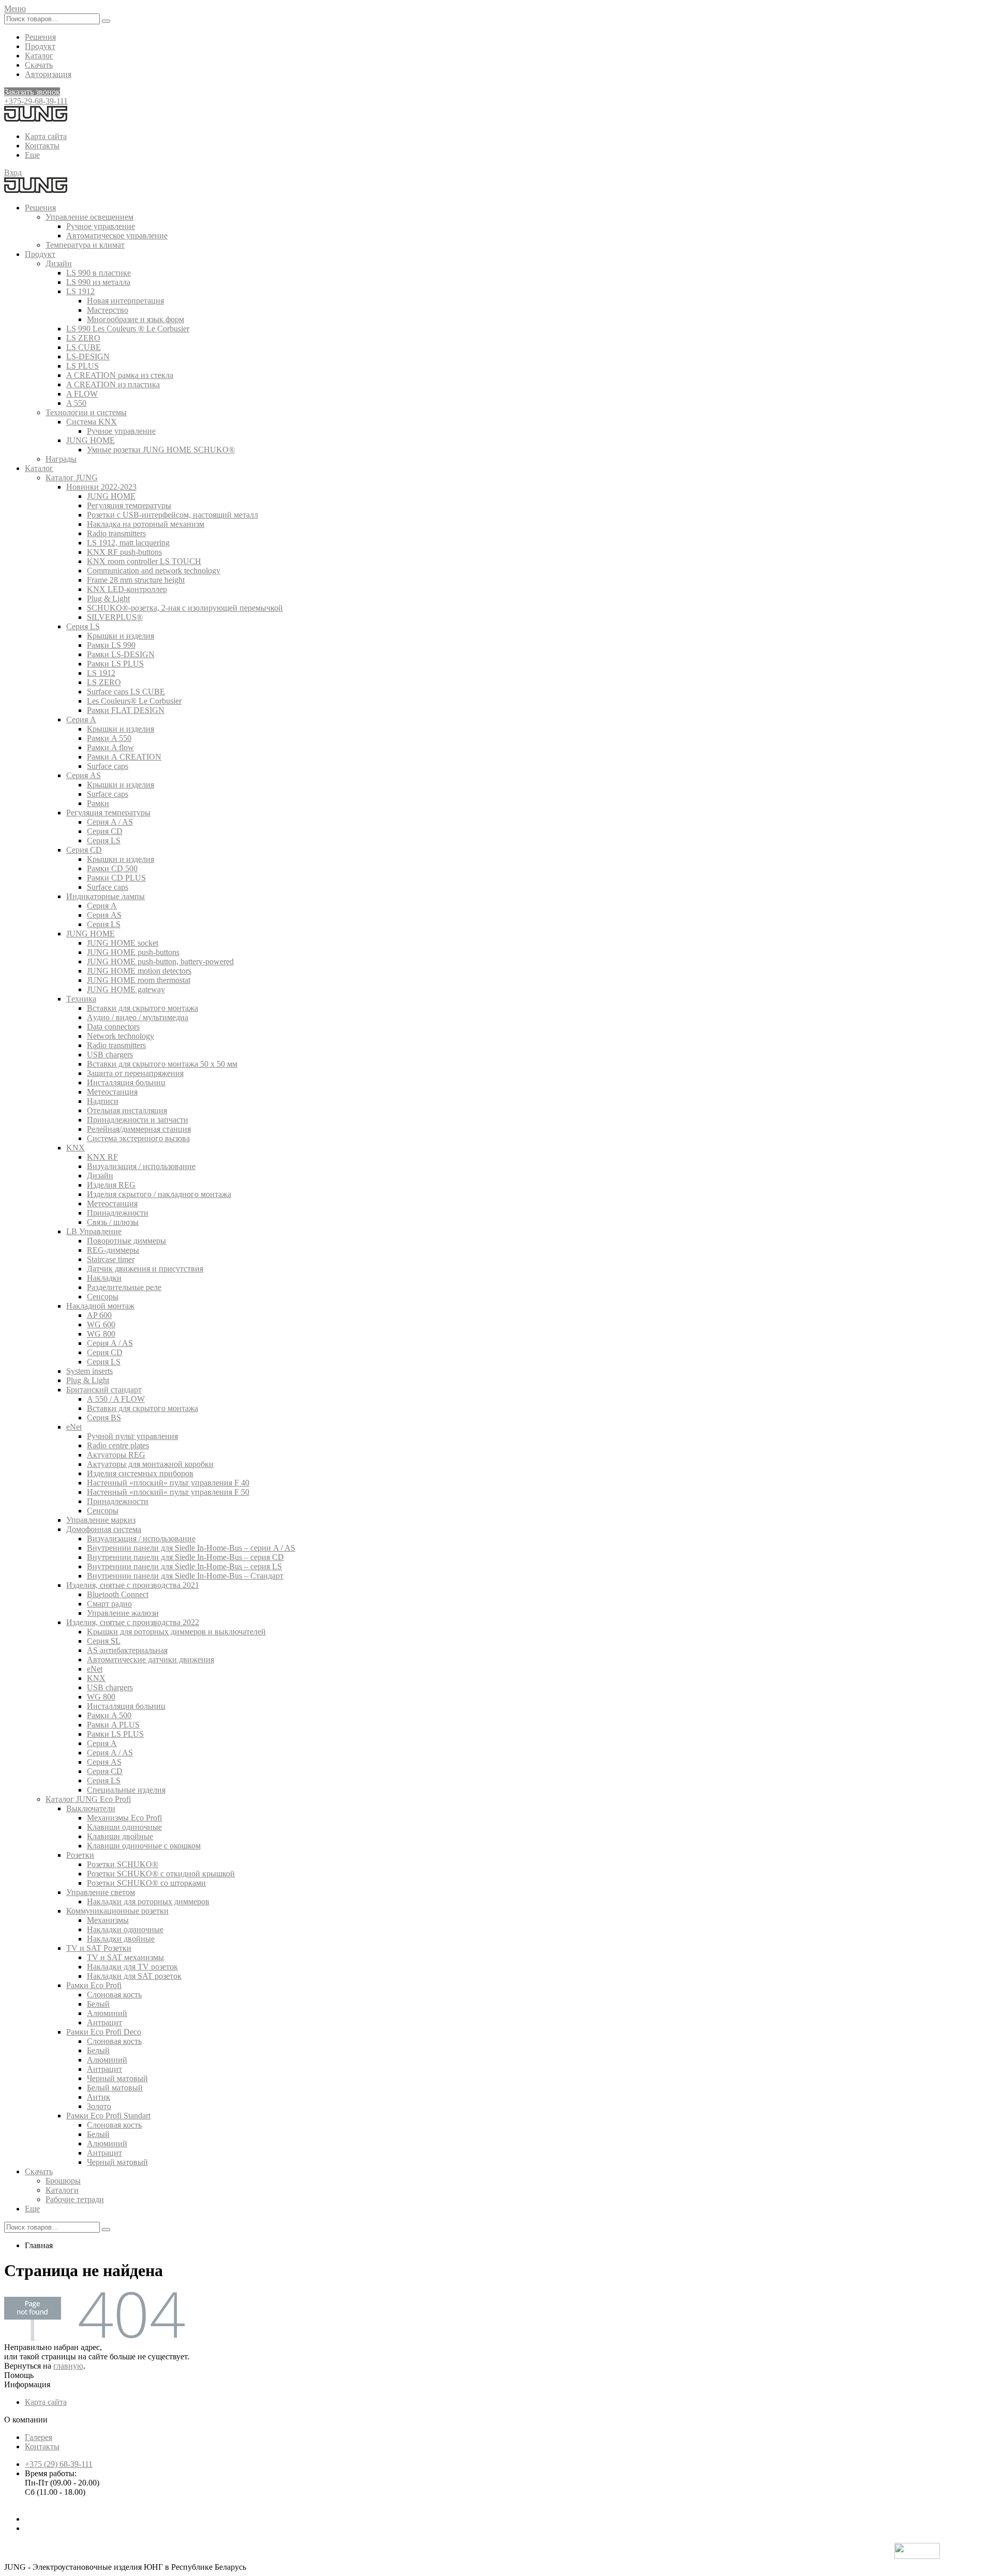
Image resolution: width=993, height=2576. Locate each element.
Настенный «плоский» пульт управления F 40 (168, 1483)
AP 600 (99, 1315)
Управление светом (101, 1892)
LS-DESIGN (88, 357)
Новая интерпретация (125, 301)
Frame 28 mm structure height (136, 580)
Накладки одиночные (125, 1929)
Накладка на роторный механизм (146, 524)
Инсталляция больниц (126, 1082)
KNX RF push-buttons (124, 552)
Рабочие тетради (75, 2199)
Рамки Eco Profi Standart (108, 2116)
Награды (61, 459)
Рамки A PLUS (113, 1725)
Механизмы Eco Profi (124, 1818)
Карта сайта (46, 136)
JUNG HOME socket (123, 943)
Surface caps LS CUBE (126, 692)
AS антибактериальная (127, 1650)
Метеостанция (112, 1092)
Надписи (103, 1101)
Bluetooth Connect (118, 1594)
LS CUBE (84, 347)
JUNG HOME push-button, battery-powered (160, 961)
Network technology (121, 1036)
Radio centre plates (118, 1445)
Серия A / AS (110, 822)
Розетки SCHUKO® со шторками (146, 1883)
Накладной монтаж (100, 1306)
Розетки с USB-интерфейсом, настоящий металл (172, 515)
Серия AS (84, 775)
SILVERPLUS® (115, 617)
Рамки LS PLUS (115, 664)
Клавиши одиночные (124, 1827)
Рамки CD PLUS (116, 878)
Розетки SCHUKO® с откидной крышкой (161, 1874)
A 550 (76, 403)
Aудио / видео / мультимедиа (138, 1017)
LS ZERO (83, 338)
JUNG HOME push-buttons (133, 952)
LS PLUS (82, 366)
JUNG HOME (91, 440)
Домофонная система (104, 1529)
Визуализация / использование (141, 1166)
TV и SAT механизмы (125, 1957)
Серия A (81, 719)
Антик (99, 2097)
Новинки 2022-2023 (101, 487)
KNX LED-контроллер (127, 589)
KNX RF (102, 1157)
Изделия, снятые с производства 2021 (133, 1585)
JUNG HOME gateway (126, 989)
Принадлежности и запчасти (138, 1120)
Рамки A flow (110, 747)
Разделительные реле (124, 1287)
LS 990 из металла (98, 282)
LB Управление (94, 1231)
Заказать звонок (32, 92)
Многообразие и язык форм (136, 319)
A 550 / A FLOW (116, 1399)
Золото (99, 2106)
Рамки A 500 (109, 1715)
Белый (98, 2004)
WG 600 (101, 1324)
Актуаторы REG (116, 1455)
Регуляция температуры (129, 505)
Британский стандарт (104, 1390)
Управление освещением (89, 217)
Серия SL (104, 1641)
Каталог (39, 56)
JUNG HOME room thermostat (139, 980)
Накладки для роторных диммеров (148, 1901)
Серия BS (104, 1418)
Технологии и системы (86, 412)
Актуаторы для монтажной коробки (150, 1464)
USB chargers (110, 1055)
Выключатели (91, 1808)
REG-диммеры (113, 1250)
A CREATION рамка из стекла (120, 375)
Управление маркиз (101, 1520)
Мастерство (108, 310)
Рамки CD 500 (112, 868)
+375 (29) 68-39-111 (59, 2464)
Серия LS (83, 626)
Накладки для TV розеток (132, 1967)
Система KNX (92, 422)
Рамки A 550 (109, 738)
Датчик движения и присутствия (145, 1269)
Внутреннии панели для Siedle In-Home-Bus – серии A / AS (191, 1548)
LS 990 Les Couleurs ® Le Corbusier (128, 329)
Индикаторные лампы (106, 896)
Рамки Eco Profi (94, 1985)
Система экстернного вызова (138, 1138)
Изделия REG (111, 1185)
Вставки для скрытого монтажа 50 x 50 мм (162, 1064)
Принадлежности (118, 1213)
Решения (40, 37)
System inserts (89, 1371)
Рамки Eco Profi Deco (104, 2032)
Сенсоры (103, 1297)
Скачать (39, 65)
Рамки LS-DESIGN (121, 654)
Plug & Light (108, 598)
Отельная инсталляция (127, 1110)
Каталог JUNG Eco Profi (88, 1799)
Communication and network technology (154, 571)
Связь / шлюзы (113, 1222)
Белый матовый (115, 2088)
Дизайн (59, 263)
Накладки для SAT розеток (134, 1976)
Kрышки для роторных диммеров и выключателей (176, 1632)
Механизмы (108, 1920)
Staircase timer (111, 1259)
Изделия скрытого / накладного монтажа (159, 1194)
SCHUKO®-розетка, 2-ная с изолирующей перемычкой (185, 608)
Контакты (42, 146)
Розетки (80, 1855)
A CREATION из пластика (113, 384)
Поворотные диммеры (126, 1241)
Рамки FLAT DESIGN (126, 710)
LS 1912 (80, 291)
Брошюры (63, 2181)
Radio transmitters (116, 533)
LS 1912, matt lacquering (128, 543)
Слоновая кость (114, 1995)
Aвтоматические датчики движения (151, 1660)
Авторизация (48, 74)
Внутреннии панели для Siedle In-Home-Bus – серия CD (185, 1557)
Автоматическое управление (117, 236)
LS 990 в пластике (99, 273)
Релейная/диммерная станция (139, 1129)
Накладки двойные (121, 1939)
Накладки (104, 1278)
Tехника (81, 999)
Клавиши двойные (120, 1836)
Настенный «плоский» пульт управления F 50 (168, 1492)
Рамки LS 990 (111, 645)
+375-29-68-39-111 (36, 101)
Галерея (39, 2437)
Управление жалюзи (123, 1613)
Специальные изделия (126, 1790)
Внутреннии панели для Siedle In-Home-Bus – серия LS (184, 1566)
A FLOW (82, 394)
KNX (76, 1148)
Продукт (40, 46)
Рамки (98, 803)
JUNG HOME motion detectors (139, 971)
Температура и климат (85, 245)
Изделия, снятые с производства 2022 (133, 1622)
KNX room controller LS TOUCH (144, 561)
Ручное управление (101, 226)
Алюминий (107, 2013)
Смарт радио (109, 1604)
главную (68, 2366)
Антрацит (104, 2022)
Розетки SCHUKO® (123, 1864)
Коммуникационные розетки (117, 1911)
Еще (32, 155)
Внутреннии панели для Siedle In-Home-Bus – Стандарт (185, 1576)
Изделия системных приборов (140, 1473)
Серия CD (105, 831)
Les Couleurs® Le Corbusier (134, 701)
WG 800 (101, 1334)
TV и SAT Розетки (99, 1948)
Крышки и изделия (121, 636)
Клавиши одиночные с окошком (144, 1846)
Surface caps (108, 766)
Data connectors (113, 1027)
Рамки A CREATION (124, 757)
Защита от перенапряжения (135, 1073)
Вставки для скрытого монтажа (142, 1008)
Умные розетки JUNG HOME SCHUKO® (161, 450)
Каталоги (62, 2190)
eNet (74, 1427)
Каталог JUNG (72, 478)
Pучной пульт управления (132, 1436)
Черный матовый (117, 2078)
